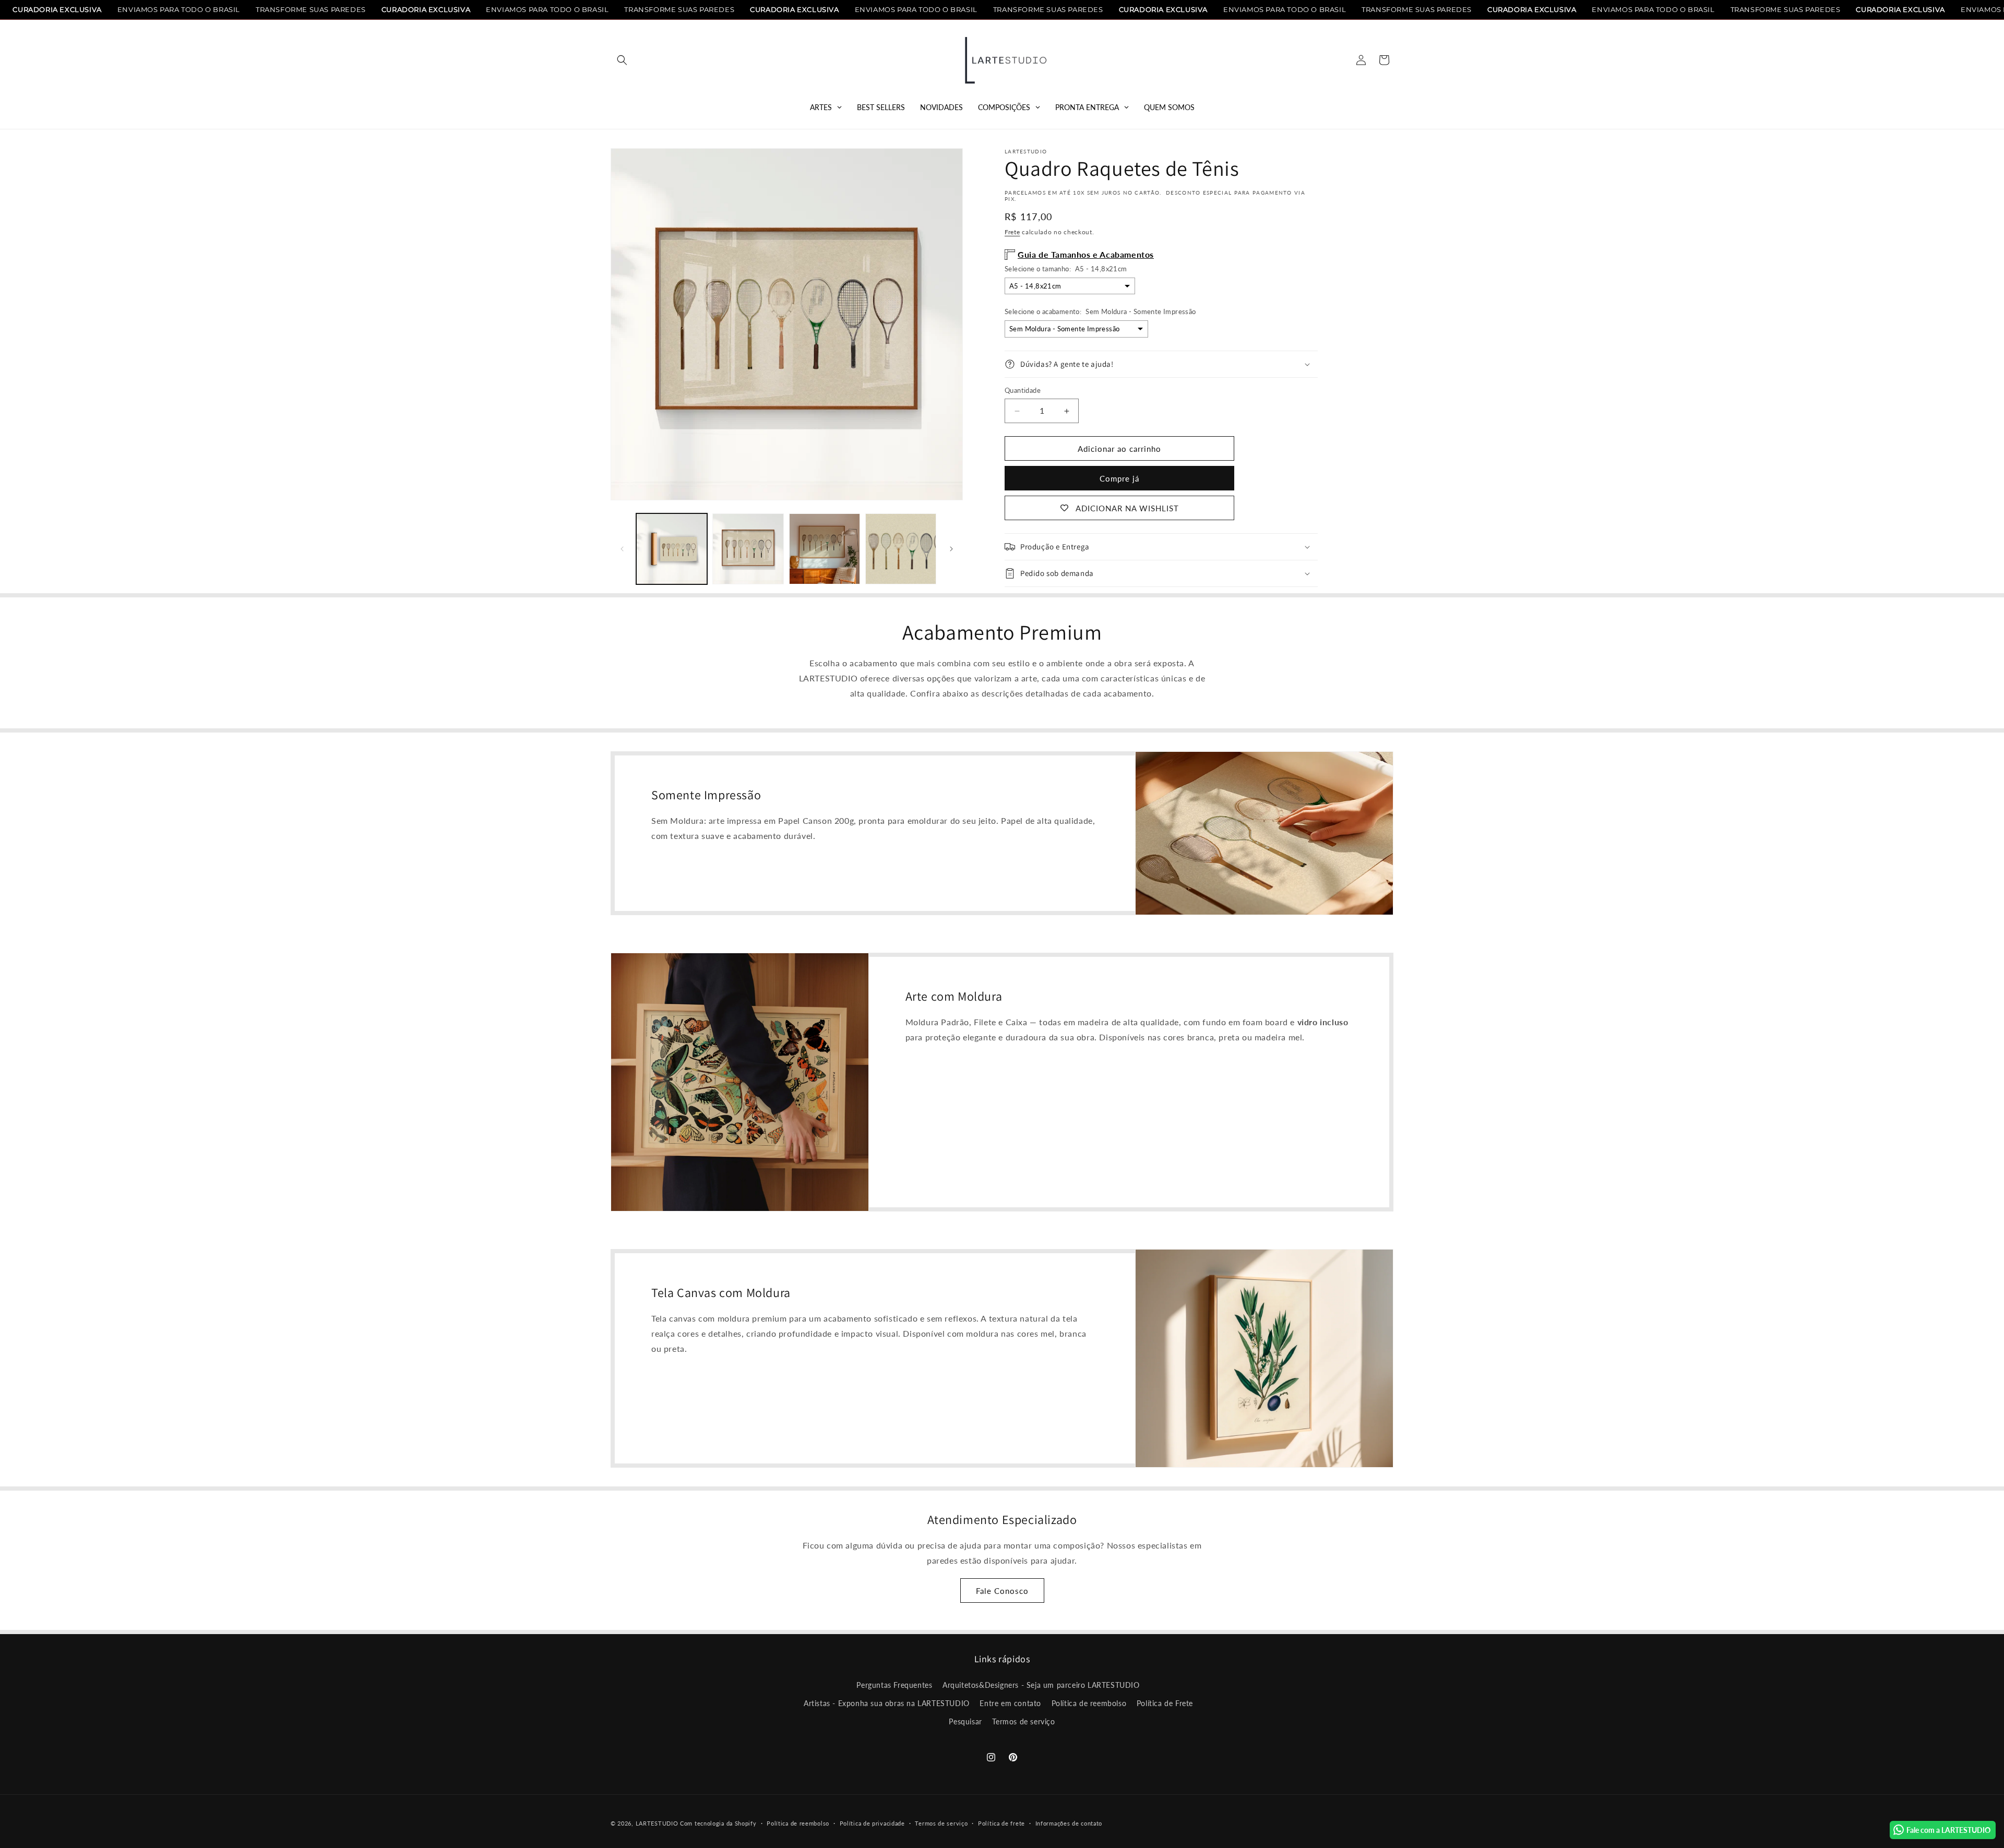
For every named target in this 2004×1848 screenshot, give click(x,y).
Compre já (1119, 478)
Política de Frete (1165, 1703)
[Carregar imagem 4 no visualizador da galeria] (901, 549)
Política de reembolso (1089, 1703)
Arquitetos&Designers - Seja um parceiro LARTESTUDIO (1041, 1685)
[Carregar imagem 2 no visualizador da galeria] (748, 549)
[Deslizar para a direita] (951, 549)
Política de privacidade (872, 1823)
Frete (1012, 232)
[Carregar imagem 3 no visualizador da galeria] (825, 549)
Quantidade (1023, 390)
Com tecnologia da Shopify (718, 1823)
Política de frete (1001, 1823)
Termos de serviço (1023, 1721)
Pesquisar (965, 1721)
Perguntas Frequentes (894, 1685)
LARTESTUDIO (657, 1823)
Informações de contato (1069, 1823)
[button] (622, 60)
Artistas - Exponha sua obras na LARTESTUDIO (887, 1703)
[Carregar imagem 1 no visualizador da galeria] (672, 549)
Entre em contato (1010, 1703)
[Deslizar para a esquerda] (622, 549)
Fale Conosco (1002, 1591)
